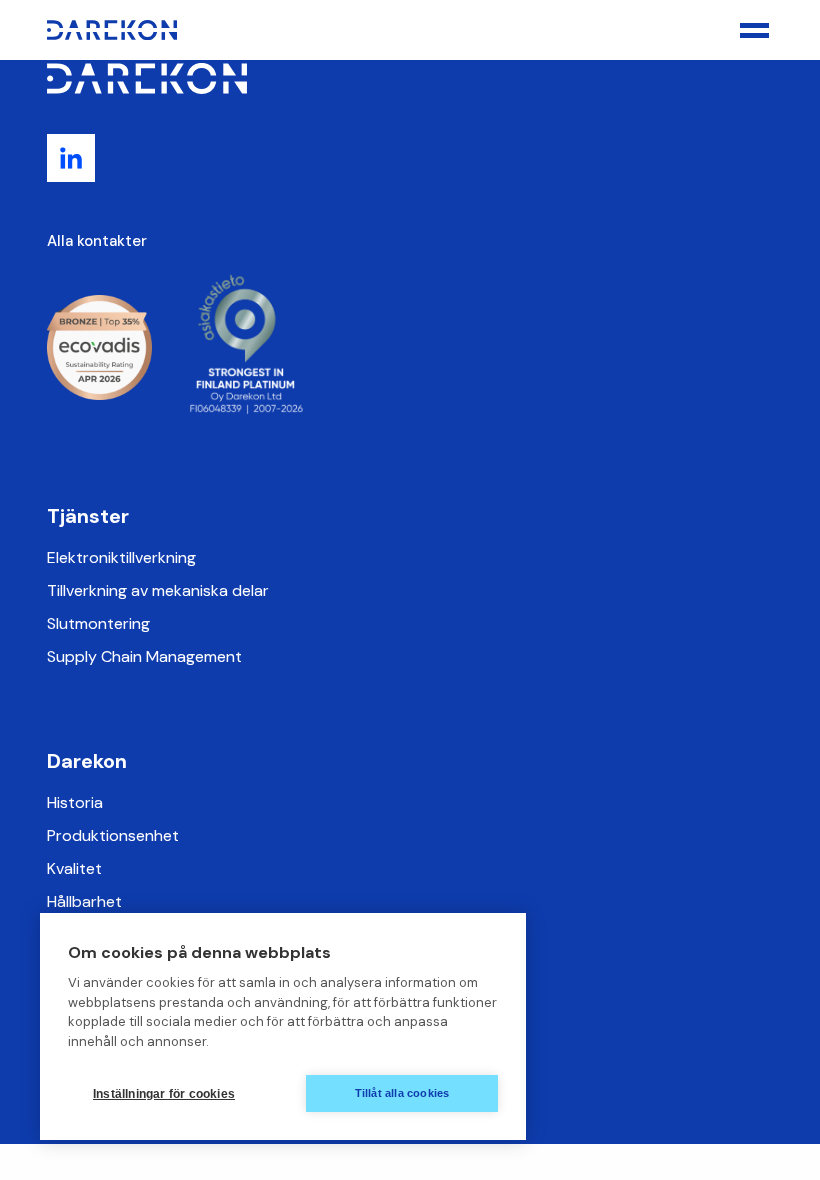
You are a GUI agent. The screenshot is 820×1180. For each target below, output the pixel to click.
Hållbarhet (84, 901)
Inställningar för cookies (164, 1094)
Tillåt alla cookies (402, 1093)
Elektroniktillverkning (121, 557)
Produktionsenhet (113, 835)
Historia (75, 802)
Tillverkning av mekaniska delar (158, 590)
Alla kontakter (97, 241)
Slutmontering (98, 623)
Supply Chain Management (144, 656)
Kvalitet (74, 868)
